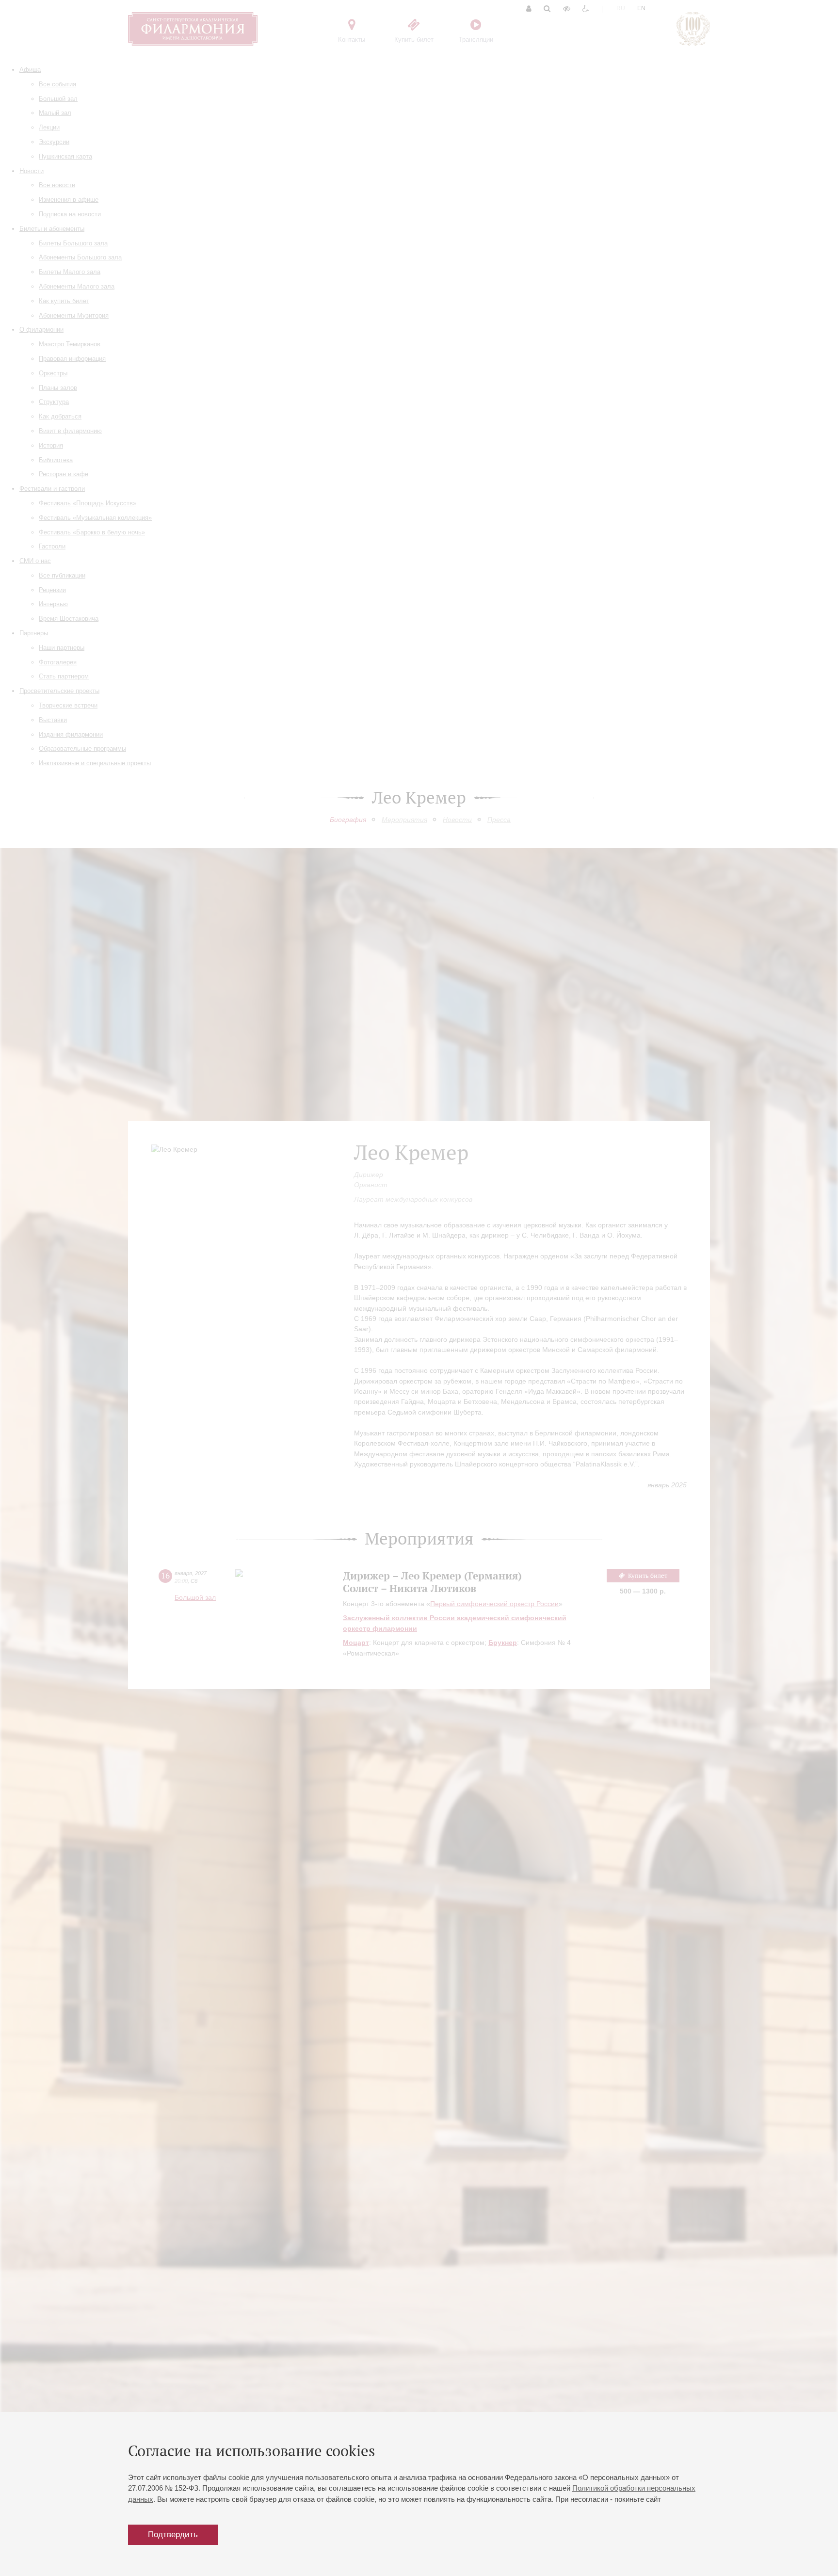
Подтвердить (173, 2535)
